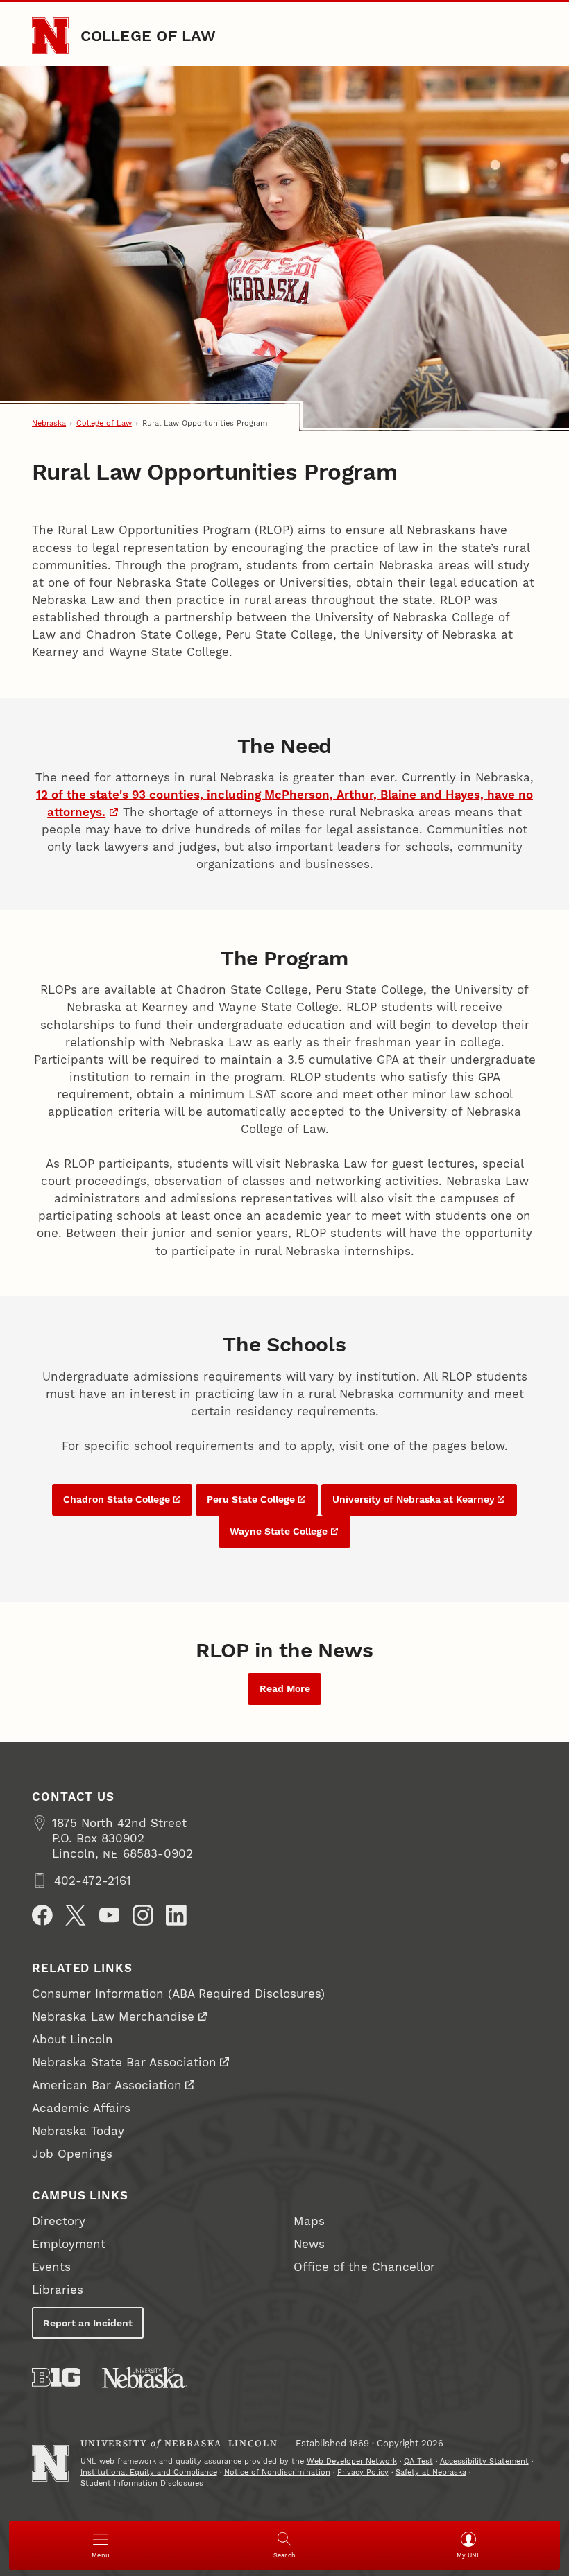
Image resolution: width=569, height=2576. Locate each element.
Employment (69, 2244)
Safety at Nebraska (431, 2472)
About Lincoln (73, 2039)
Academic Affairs (81, 2108)
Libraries (58, 2290)
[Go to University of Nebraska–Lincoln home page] (50, 36)
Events (51, 2267)
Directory (59, 2221)
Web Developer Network (352, 2461)
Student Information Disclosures (142, 2483)
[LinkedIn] (176, 1915)
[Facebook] (42, 1915)
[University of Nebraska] (145, 2377)
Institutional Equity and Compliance (149, 2472)
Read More (285, 1688)
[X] (76, 1915)
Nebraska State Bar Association (124, 2062)
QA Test (418, 2461)
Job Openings (72, 2154)
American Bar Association (107, 2085)
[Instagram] (143, 1915)
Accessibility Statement (484, 2461)
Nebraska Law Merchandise (113, 2016)
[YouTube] (110, 1915)
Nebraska (49, 423)
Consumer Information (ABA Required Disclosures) (178, 1994)
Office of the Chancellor (364, 2267)
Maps (309, 2221)
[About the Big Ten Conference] (56, 2377)
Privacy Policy (363, 2472)
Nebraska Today (78, 2131)
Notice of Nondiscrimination (277, 2472)
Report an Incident (88, 2323)
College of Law (148, 35)
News (309, 2244)
